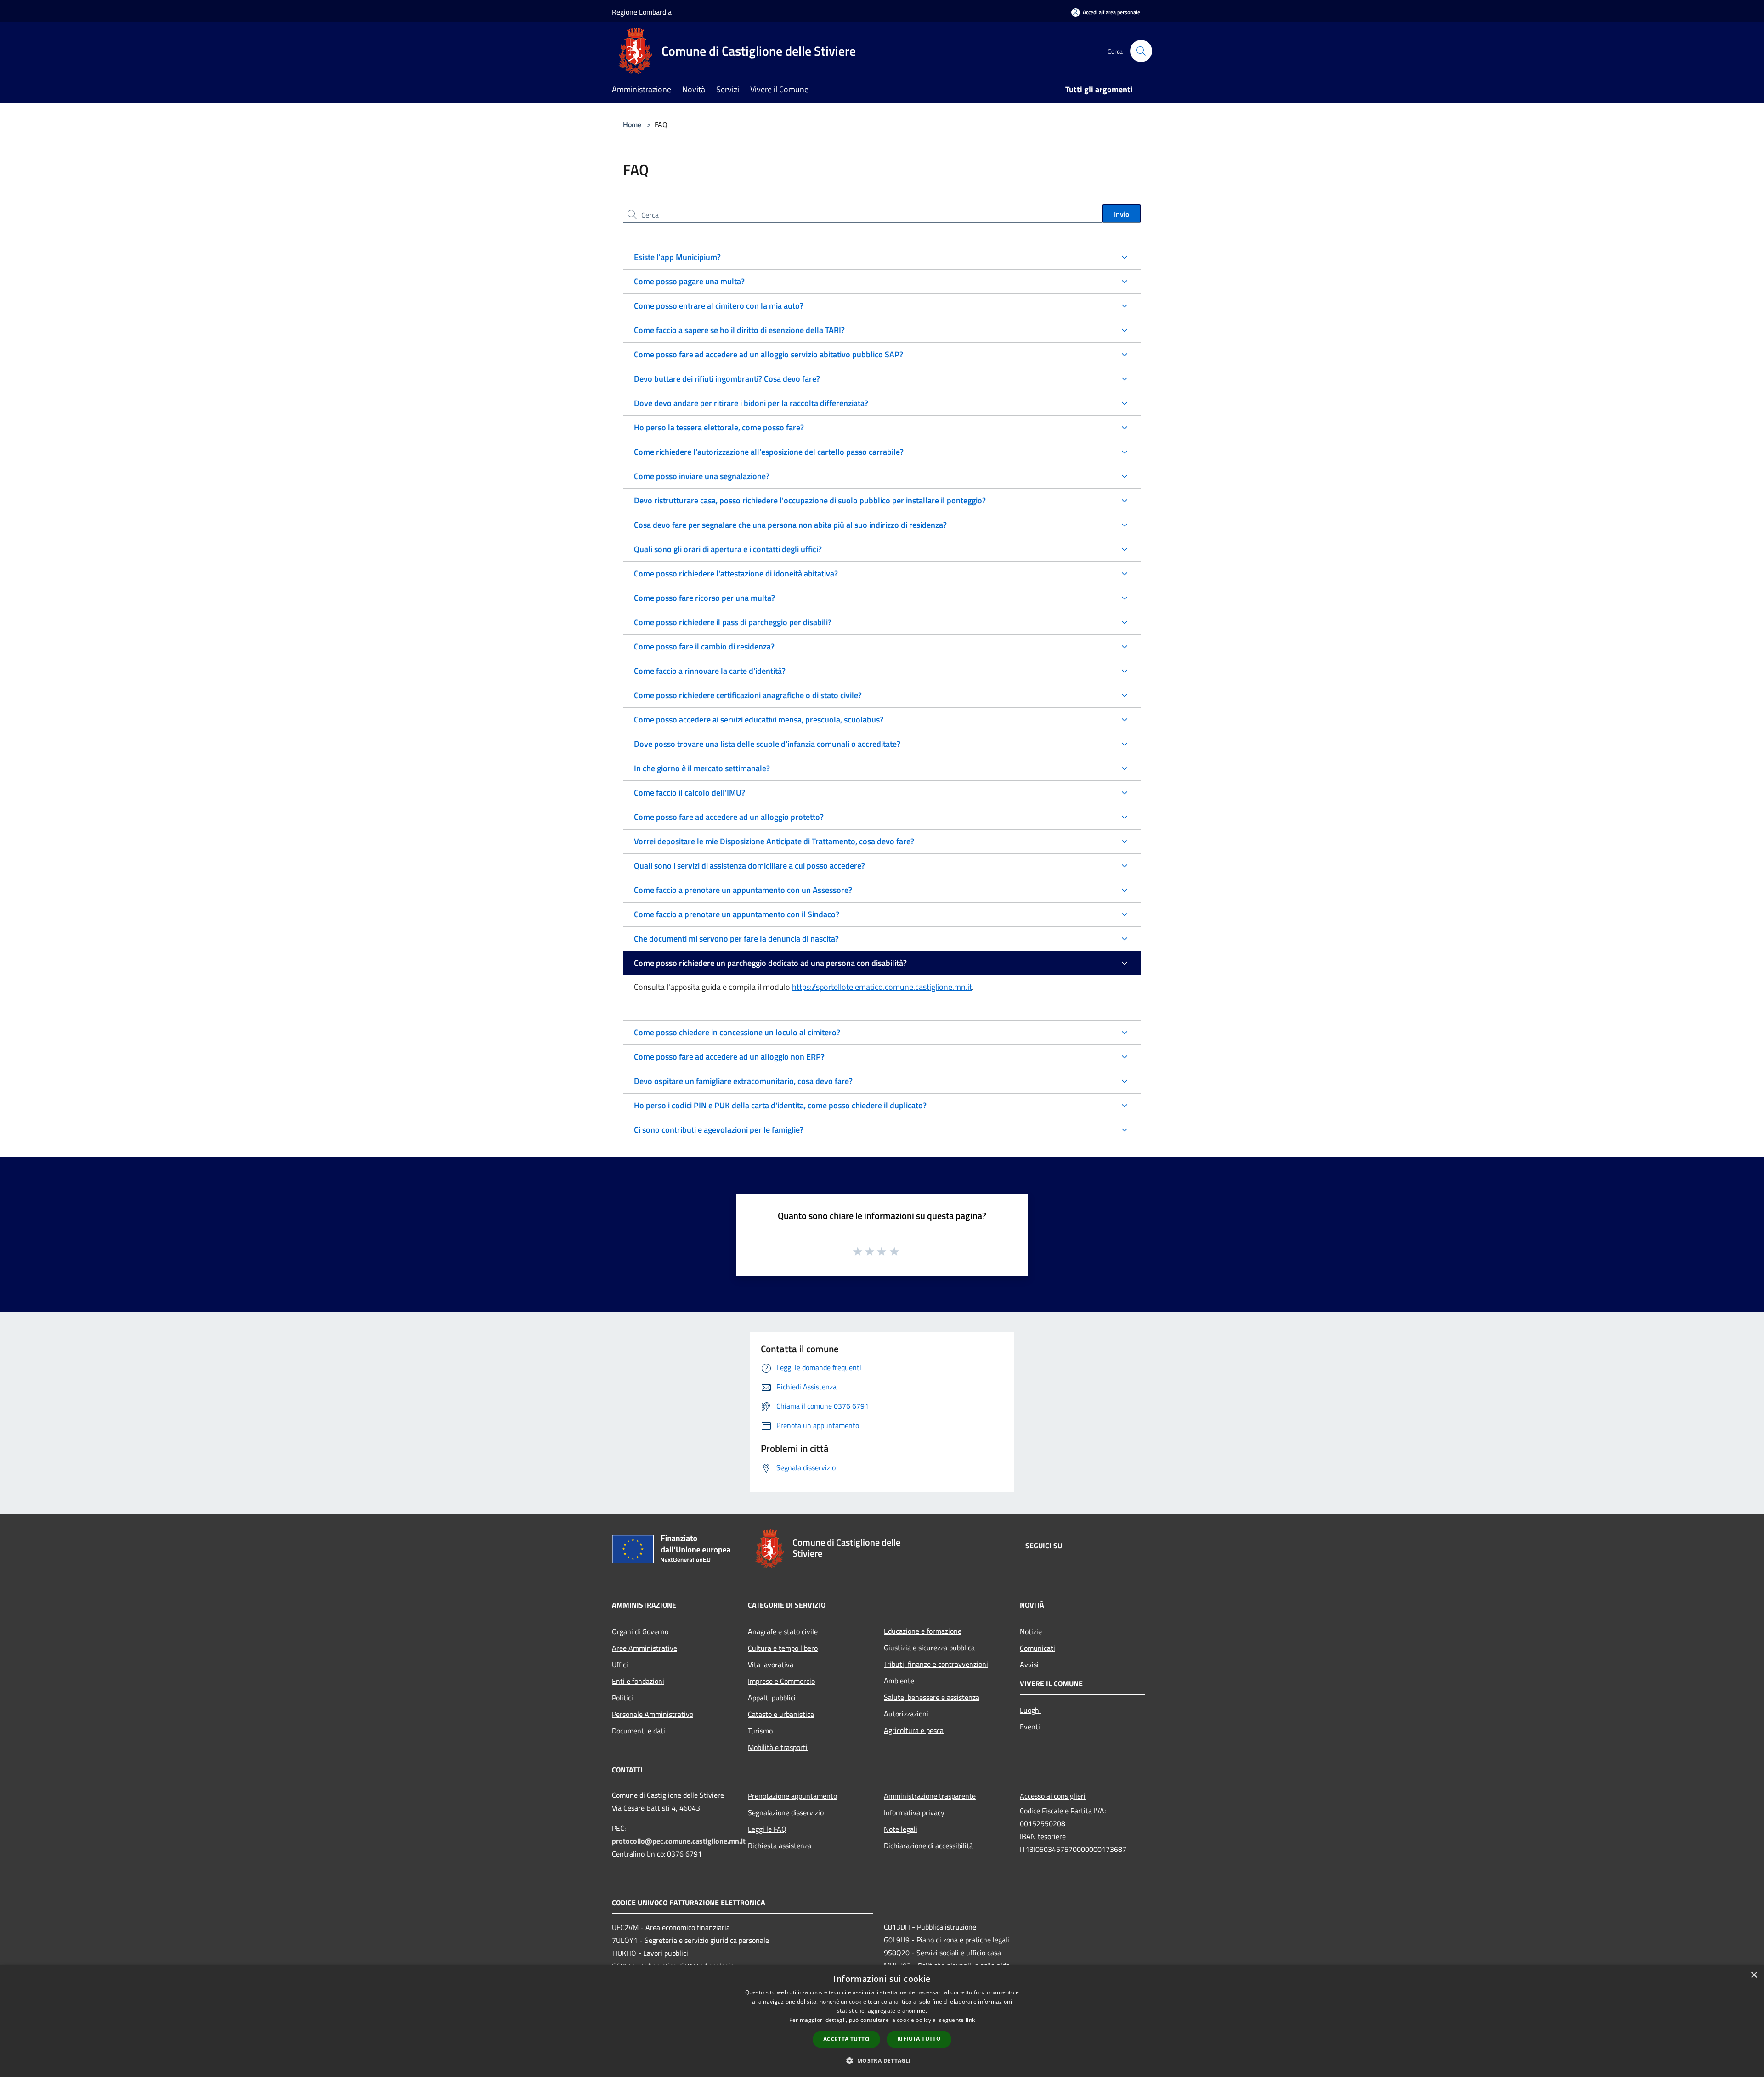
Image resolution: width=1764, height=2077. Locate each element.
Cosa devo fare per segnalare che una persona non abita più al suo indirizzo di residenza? (790, 525)
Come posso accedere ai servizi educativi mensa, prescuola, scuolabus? (759, 720)
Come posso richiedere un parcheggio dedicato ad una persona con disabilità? (770, 963)
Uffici (620, 1665)
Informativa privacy (914, 1812)
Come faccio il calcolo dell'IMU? (690, 793)
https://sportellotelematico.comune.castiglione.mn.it (882, 987)
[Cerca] (1141, 51)
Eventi (1030, 1727)
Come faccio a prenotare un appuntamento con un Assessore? (743, 890)
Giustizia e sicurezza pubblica (929, 1648)
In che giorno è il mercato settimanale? (702, 768)
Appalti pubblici (772, 1698)
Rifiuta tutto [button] (919, 2039)
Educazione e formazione (923, 1631)
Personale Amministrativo (653, 1714)
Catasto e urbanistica (781, 1714)
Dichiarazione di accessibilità (928, 1846)
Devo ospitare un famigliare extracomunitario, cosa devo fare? (743, 1081)
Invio (1122, 214)
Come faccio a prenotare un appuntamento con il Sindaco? (737, 914)
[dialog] (882, 2021)
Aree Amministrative (645, 1648)
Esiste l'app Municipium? (677, 257)
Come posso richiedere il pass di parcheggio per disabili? (733, 622)
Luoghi (1030, 1710)
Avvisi (1029, 1665)
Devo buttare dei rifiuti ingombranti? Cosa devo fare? (727, 379)
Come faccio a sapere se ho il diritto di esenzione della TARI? (739, 330)
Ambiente (899, 1681)
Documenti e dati (639, 1731)
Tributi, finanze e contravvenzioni (936, 1664)
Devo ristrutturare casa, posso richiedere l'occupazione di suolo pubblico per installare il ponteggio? (810, 500)
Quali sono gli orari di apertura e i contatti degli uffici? (728, 549)
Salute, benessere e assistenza (932, 1697)
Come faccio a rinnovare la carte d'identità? (710, 671)
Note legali (901, 1829)
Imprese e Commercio (781, 1681)
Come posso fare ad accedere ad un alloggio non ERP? (729, 1057)
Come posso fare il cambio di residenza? (704, 646)
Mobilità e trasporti (778, 1747)
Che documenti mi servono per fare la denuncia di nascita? (736, 939)
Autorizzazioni (906, 1714)
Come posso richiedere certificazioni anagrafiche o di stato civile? (748, 695)
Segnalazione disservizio (786, 1812)
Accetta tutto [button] (846, 2039)
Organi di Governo (640, 1631)
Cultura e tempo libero (783, 1648)
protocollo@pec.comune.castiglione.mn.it (679, 1841)
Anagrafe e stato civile (783, 1631)
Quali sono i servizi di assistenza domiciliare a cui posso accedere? (749, 866)
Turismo (760, 1731)
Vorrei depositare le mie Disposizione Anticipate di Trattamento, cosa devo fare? (774, 841)
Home (632, 124)
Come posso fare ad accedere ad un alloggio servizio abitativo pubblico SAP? (769, 354)
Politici (622, 1698)
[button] (882, 2060)
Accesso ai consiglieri (1053, 1796)
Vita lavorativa (771, 1665)
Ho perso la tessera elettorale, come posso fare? (719, 427)
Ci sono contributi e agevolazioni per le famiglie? (719, 1130)
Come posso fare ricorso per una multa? (704, 598)
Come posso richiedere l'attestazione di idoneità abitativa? (736, 573)
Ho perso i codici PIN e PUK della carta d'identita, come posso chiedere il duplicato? (780, 1105)
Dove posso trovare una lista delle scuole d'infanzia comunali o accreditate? (767, 744)
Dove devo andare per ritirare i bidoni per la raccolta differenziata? (751, 403)
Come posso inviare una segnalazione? (702, 476)
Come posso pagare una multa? (689, 281)
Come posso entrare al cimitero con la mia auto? (719, 306)
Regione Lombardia (642, 12)
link (970, 2020)
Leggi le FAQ (767, 1829)
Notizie (1031, 1631)
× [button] (1754, 1975)
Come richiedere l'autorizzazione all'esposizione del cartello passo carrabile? (769, 452)
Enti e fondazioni (638, 1681)
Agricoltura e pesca (914, 1730)
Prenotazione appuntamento (792, 1796)
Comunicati (1037, 1648)
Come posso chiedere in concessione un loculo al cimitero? (737, 1032)
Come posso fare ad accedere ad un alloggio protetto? (729, 817)
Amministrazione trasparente (930, 1796)
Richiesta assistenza (780, 1846)
